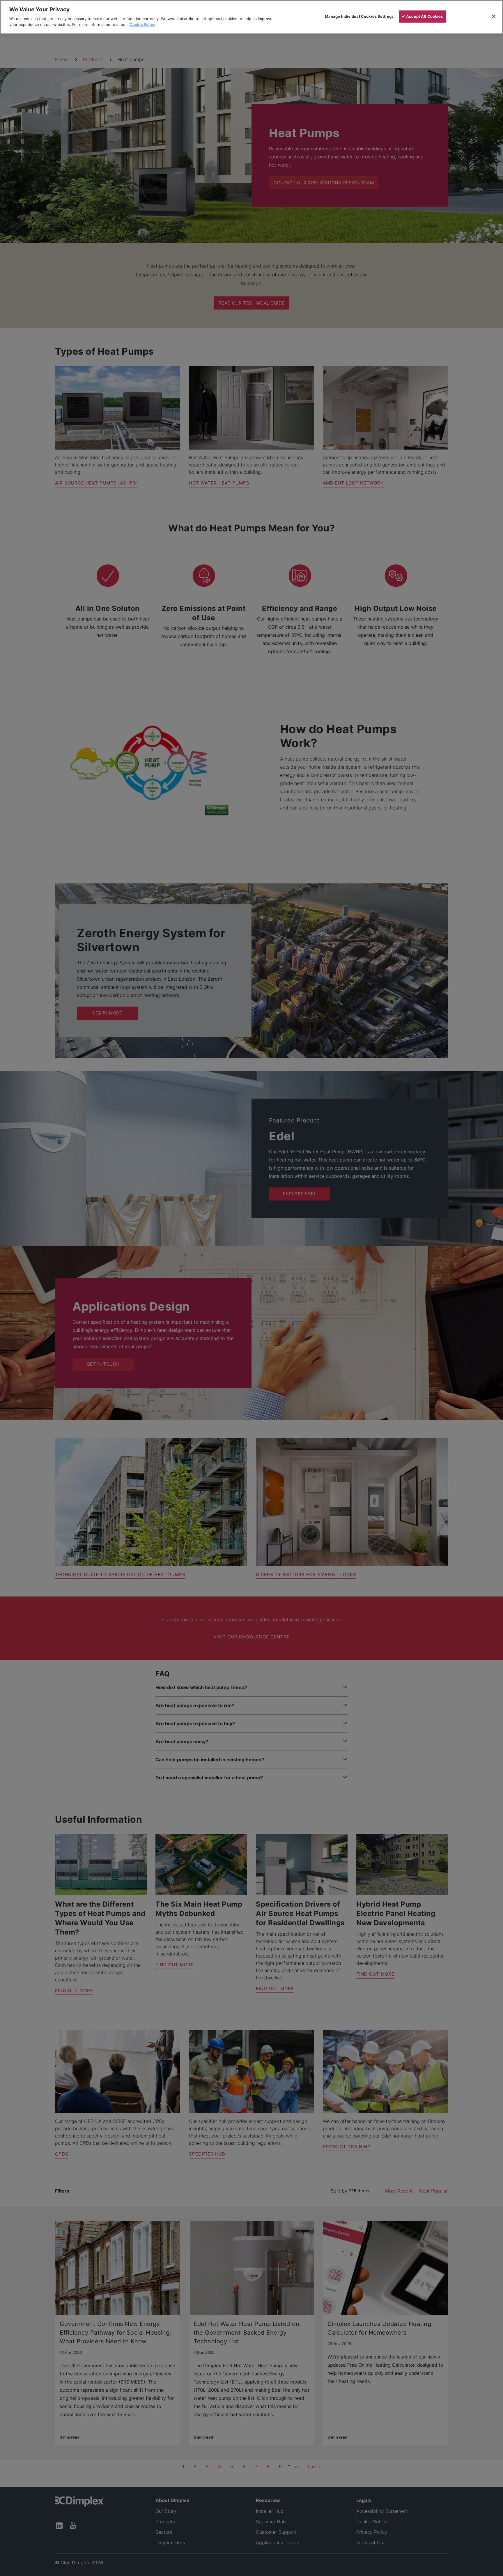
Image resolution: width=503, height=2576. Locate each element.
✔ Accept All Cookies (423, 16)
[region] (251, 17)
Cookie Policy (142, 24)
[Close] (494, 16)
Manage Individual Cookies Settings (359, 16)
